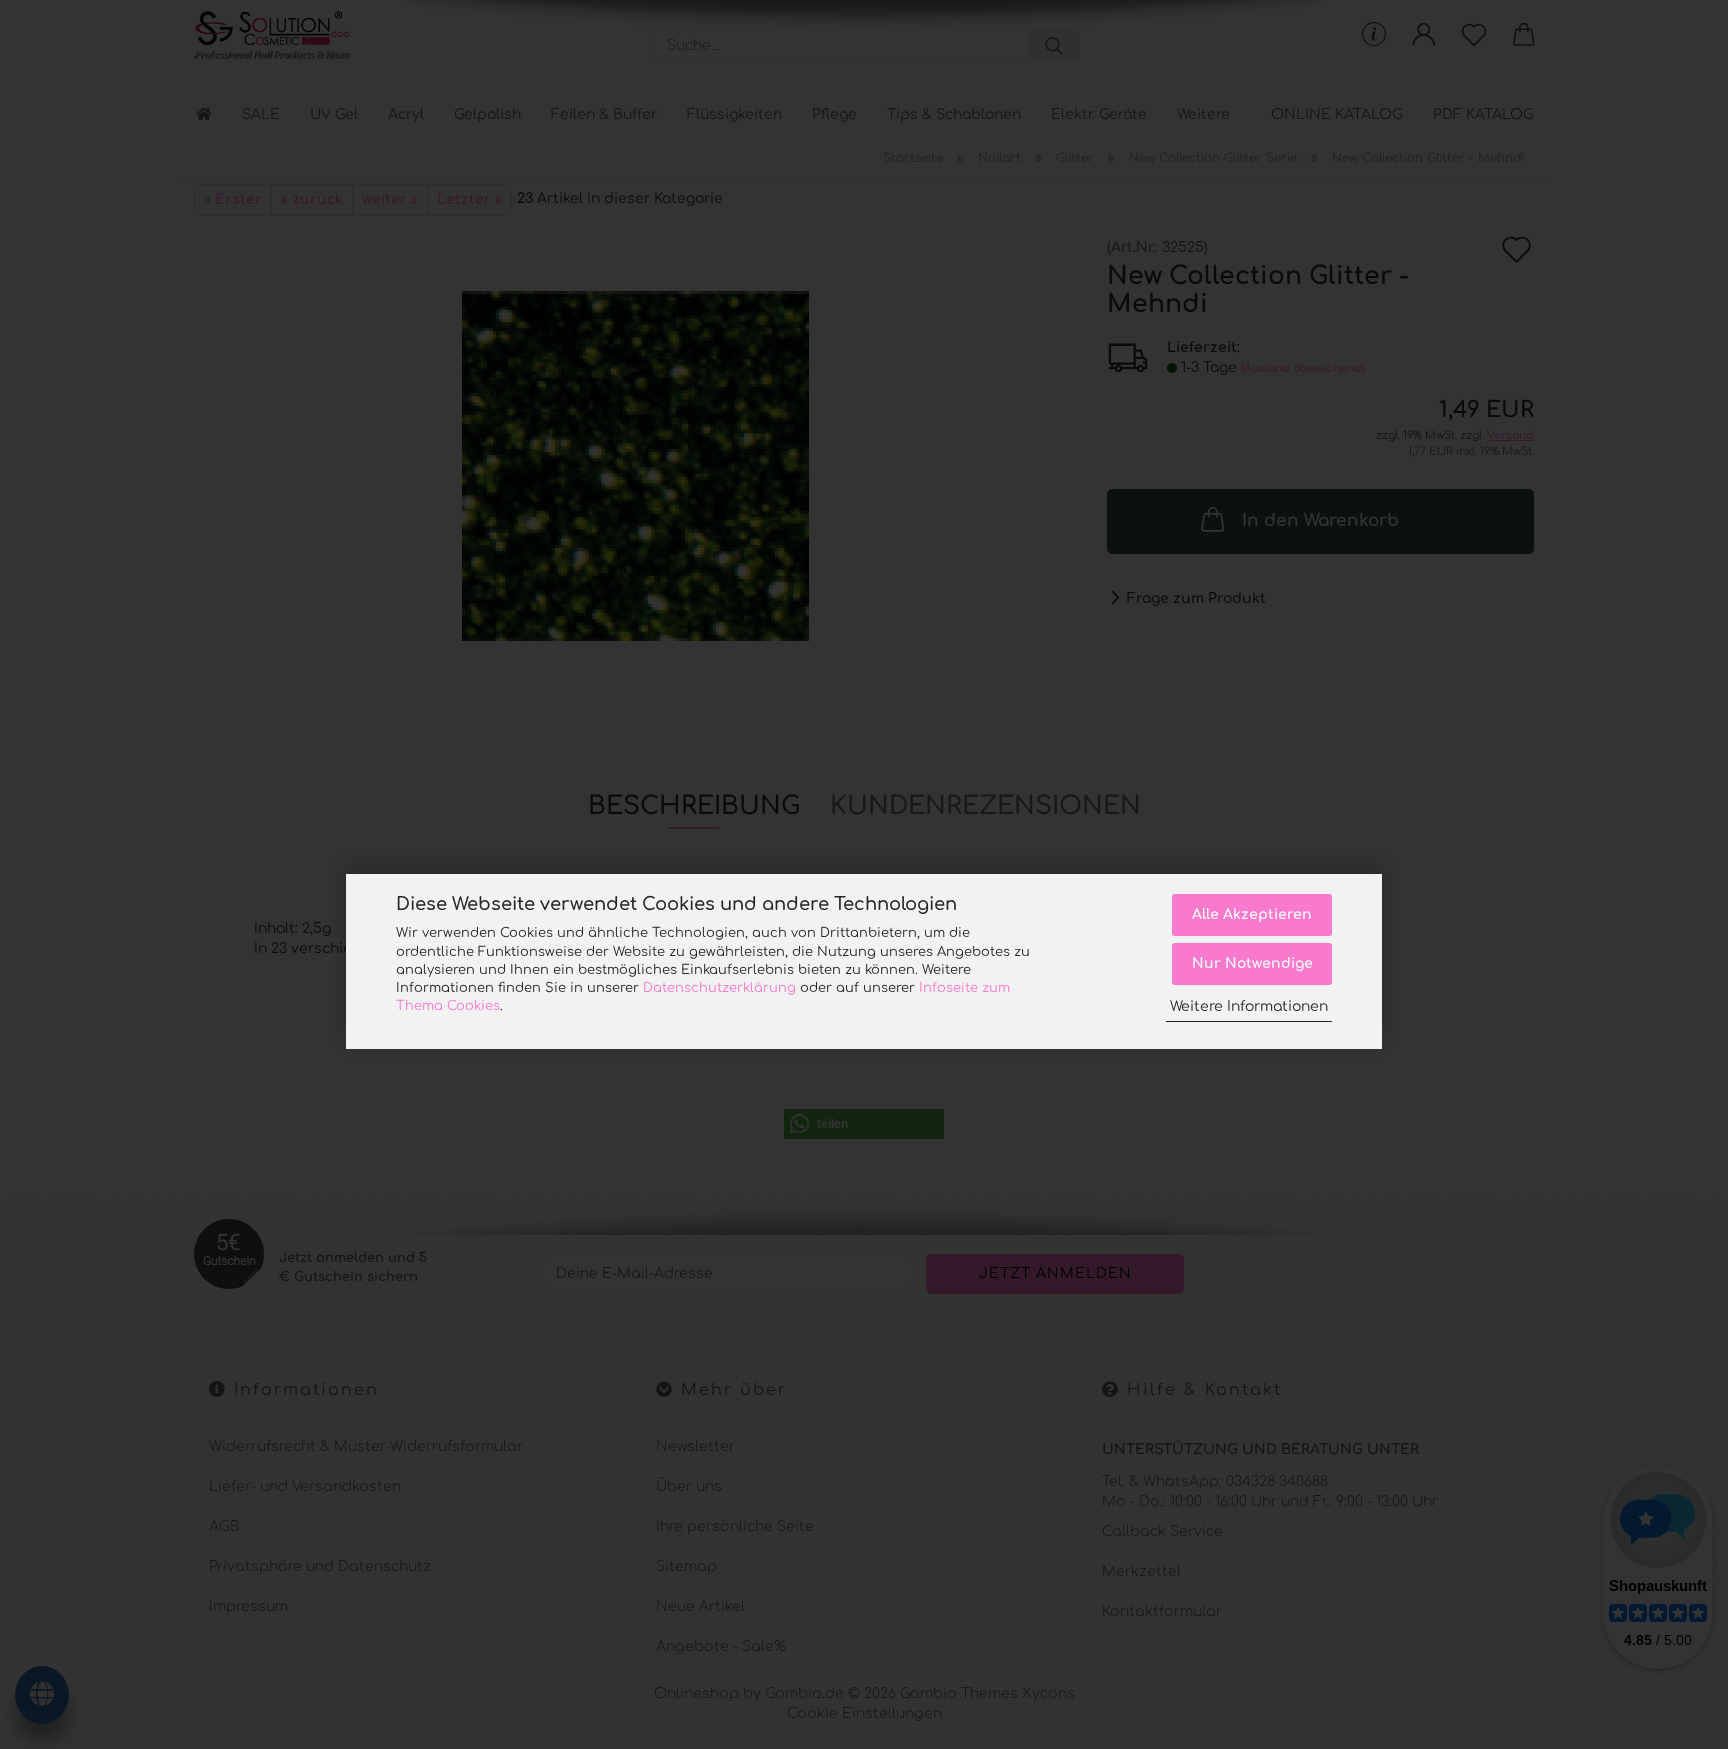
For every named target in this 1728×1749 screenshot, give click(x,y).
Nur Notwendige (1252, 963)
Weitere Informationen (1249, 1006)
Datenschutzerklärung (719, 988)
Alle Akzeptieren (1252, 914)
